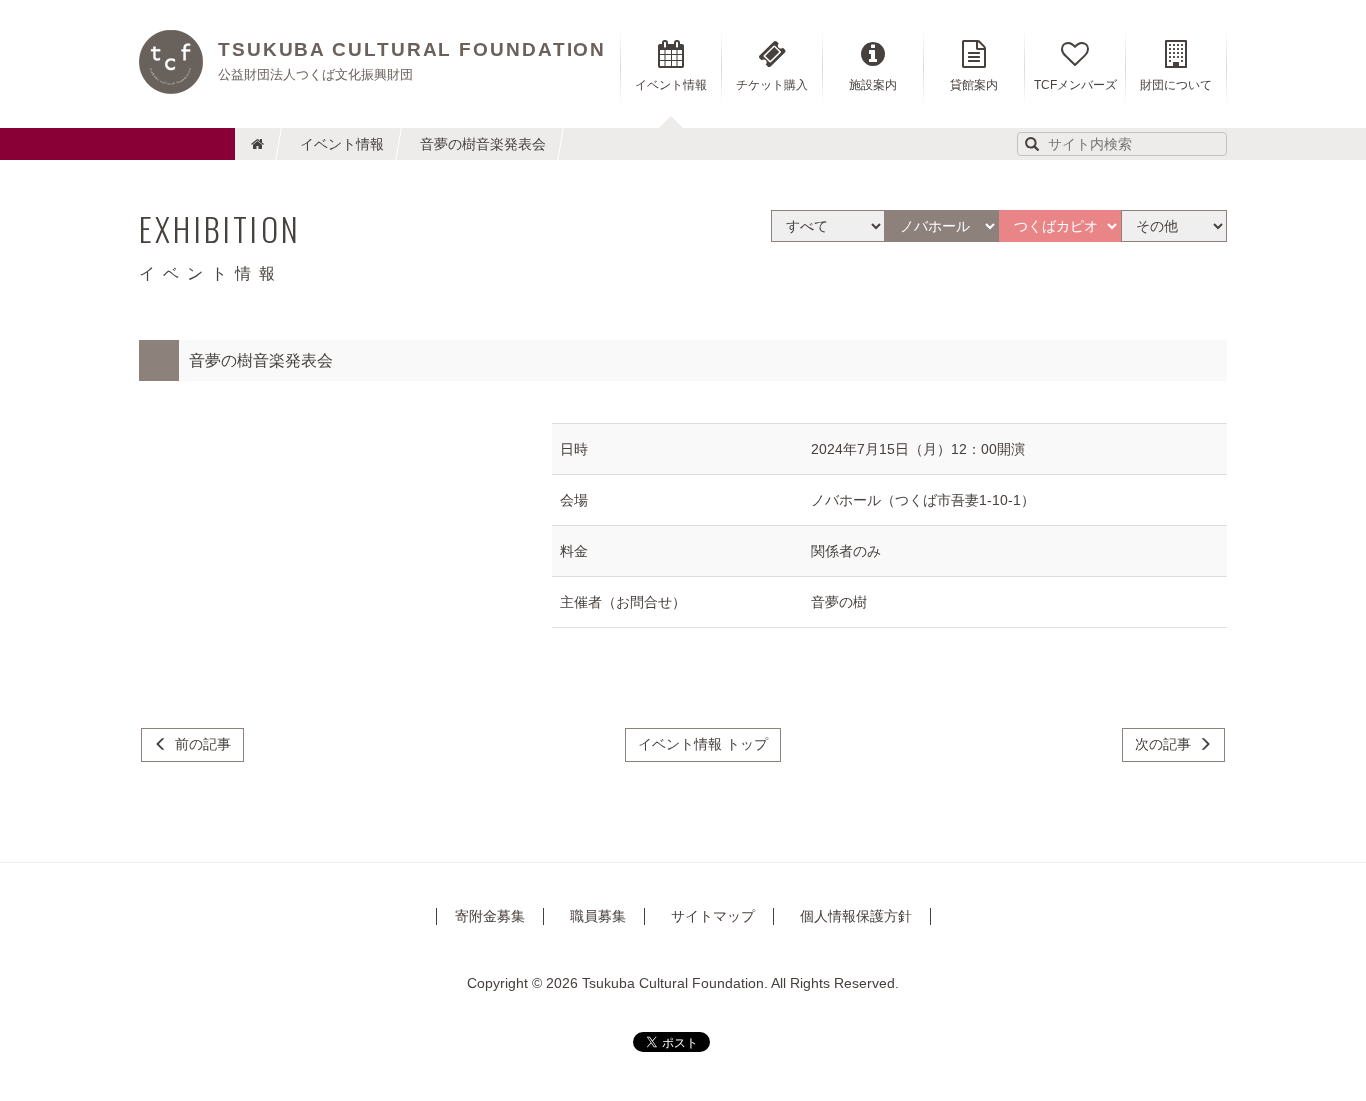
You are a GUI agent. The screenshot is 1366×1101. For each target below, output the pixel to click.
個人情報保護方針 (856, 916)
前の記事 (203, 744)
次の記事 (1163, 744)
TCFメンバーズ (1075, 85)
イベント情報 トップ (703, 744)
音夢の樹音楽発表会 (483, 144)
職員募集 (598, 916)
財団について (1176, 85)
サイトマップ (713, 916)
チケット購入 (772, 85)
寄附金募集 (490, 916)
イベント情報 (342, 144)
